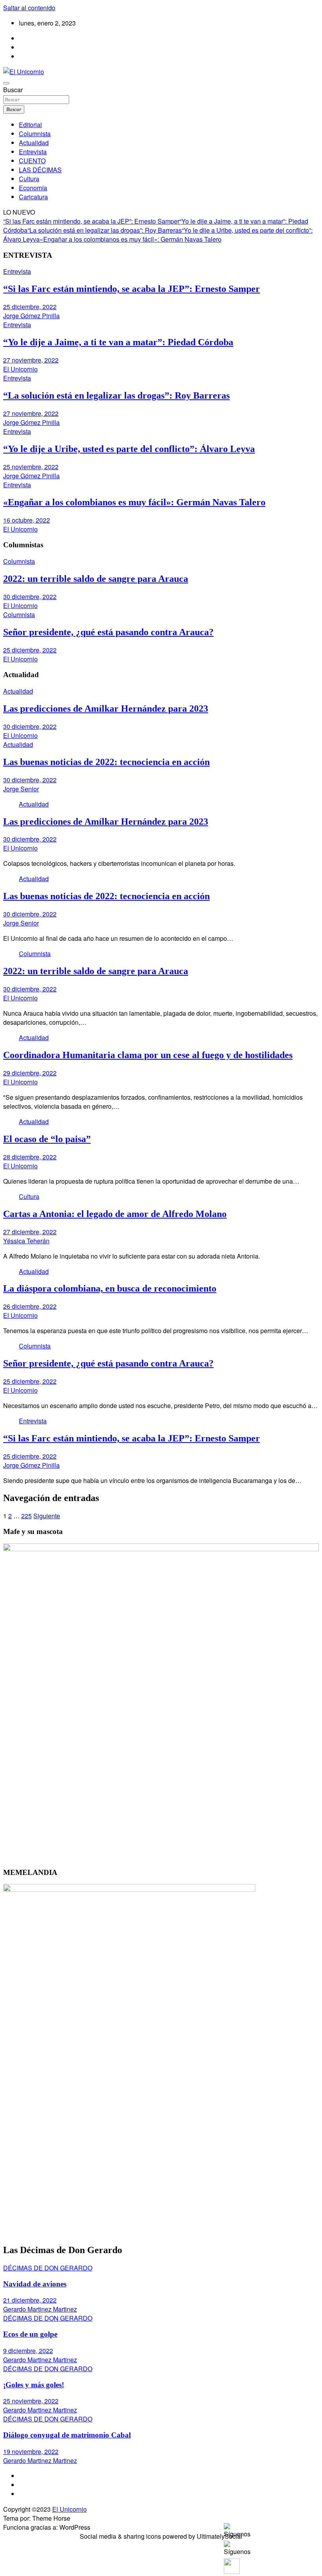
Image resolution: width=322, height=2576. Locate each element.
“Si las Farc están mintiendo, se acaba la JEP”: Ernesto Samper (91, 221)
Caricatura (33, 197)
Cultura (29, 179)
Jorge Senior (21, 789)
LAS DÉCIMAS (40, 170)
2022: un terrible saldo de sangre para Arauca (96, 579)
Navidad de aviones (35, 2284)
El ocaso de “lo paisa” (47, 1139)
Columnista (35, 134)
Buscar (13, 90)
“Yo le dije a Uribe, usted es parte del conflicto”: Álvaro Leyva (129, 449)
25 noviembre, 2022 (31, 467)
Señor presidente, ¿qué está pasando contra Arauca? (108, 632)
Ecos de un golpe (30, 2334)
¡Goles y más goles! (34, 2385)
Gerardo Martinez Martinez (40, 2309)
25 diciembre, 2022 (30, 307)
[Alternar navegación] (6, 83)
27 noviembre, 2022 (31, 360)
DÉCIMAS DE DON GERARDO (48, 2268)
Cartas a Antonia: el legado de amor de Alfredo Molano (115, 1214)
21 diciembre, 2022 (30, 2300)
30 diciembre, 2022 (30, 597)
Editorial (30, 125)
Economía (33, 188)
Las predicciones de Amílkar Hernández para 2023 (106, 709)
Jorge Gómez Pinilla (31, 316)
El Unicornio (20, 369)
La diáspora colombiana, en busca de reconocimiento (110, 1288)
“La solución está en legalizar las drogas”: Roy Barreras (105, 230)
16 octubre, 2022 (27, 520)
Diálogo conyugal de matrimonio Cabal (67, 2435)
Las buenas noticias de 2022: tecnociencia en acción (106, 762)
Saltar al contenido (29, 8)
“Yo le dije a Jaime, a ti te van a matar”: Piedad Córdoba (118, 342)
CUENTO (32, 161)
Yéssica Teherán (26, 1241)
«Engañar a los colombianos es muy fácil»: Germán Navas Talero (131, 239)
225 (27, 1516)
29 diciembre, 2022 (30, 1073)
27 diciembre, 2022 (30, 1232)
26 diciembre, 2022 (30, 1306)
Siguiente (47, 1516)
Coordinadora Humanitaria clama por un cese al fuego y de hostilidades (148, 1055)
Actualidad (34, 143)
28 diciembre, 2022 (30, 1157)
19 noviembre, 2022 (31, 2451)
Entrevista (33, 152)
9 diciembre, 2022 (28, 2351)
